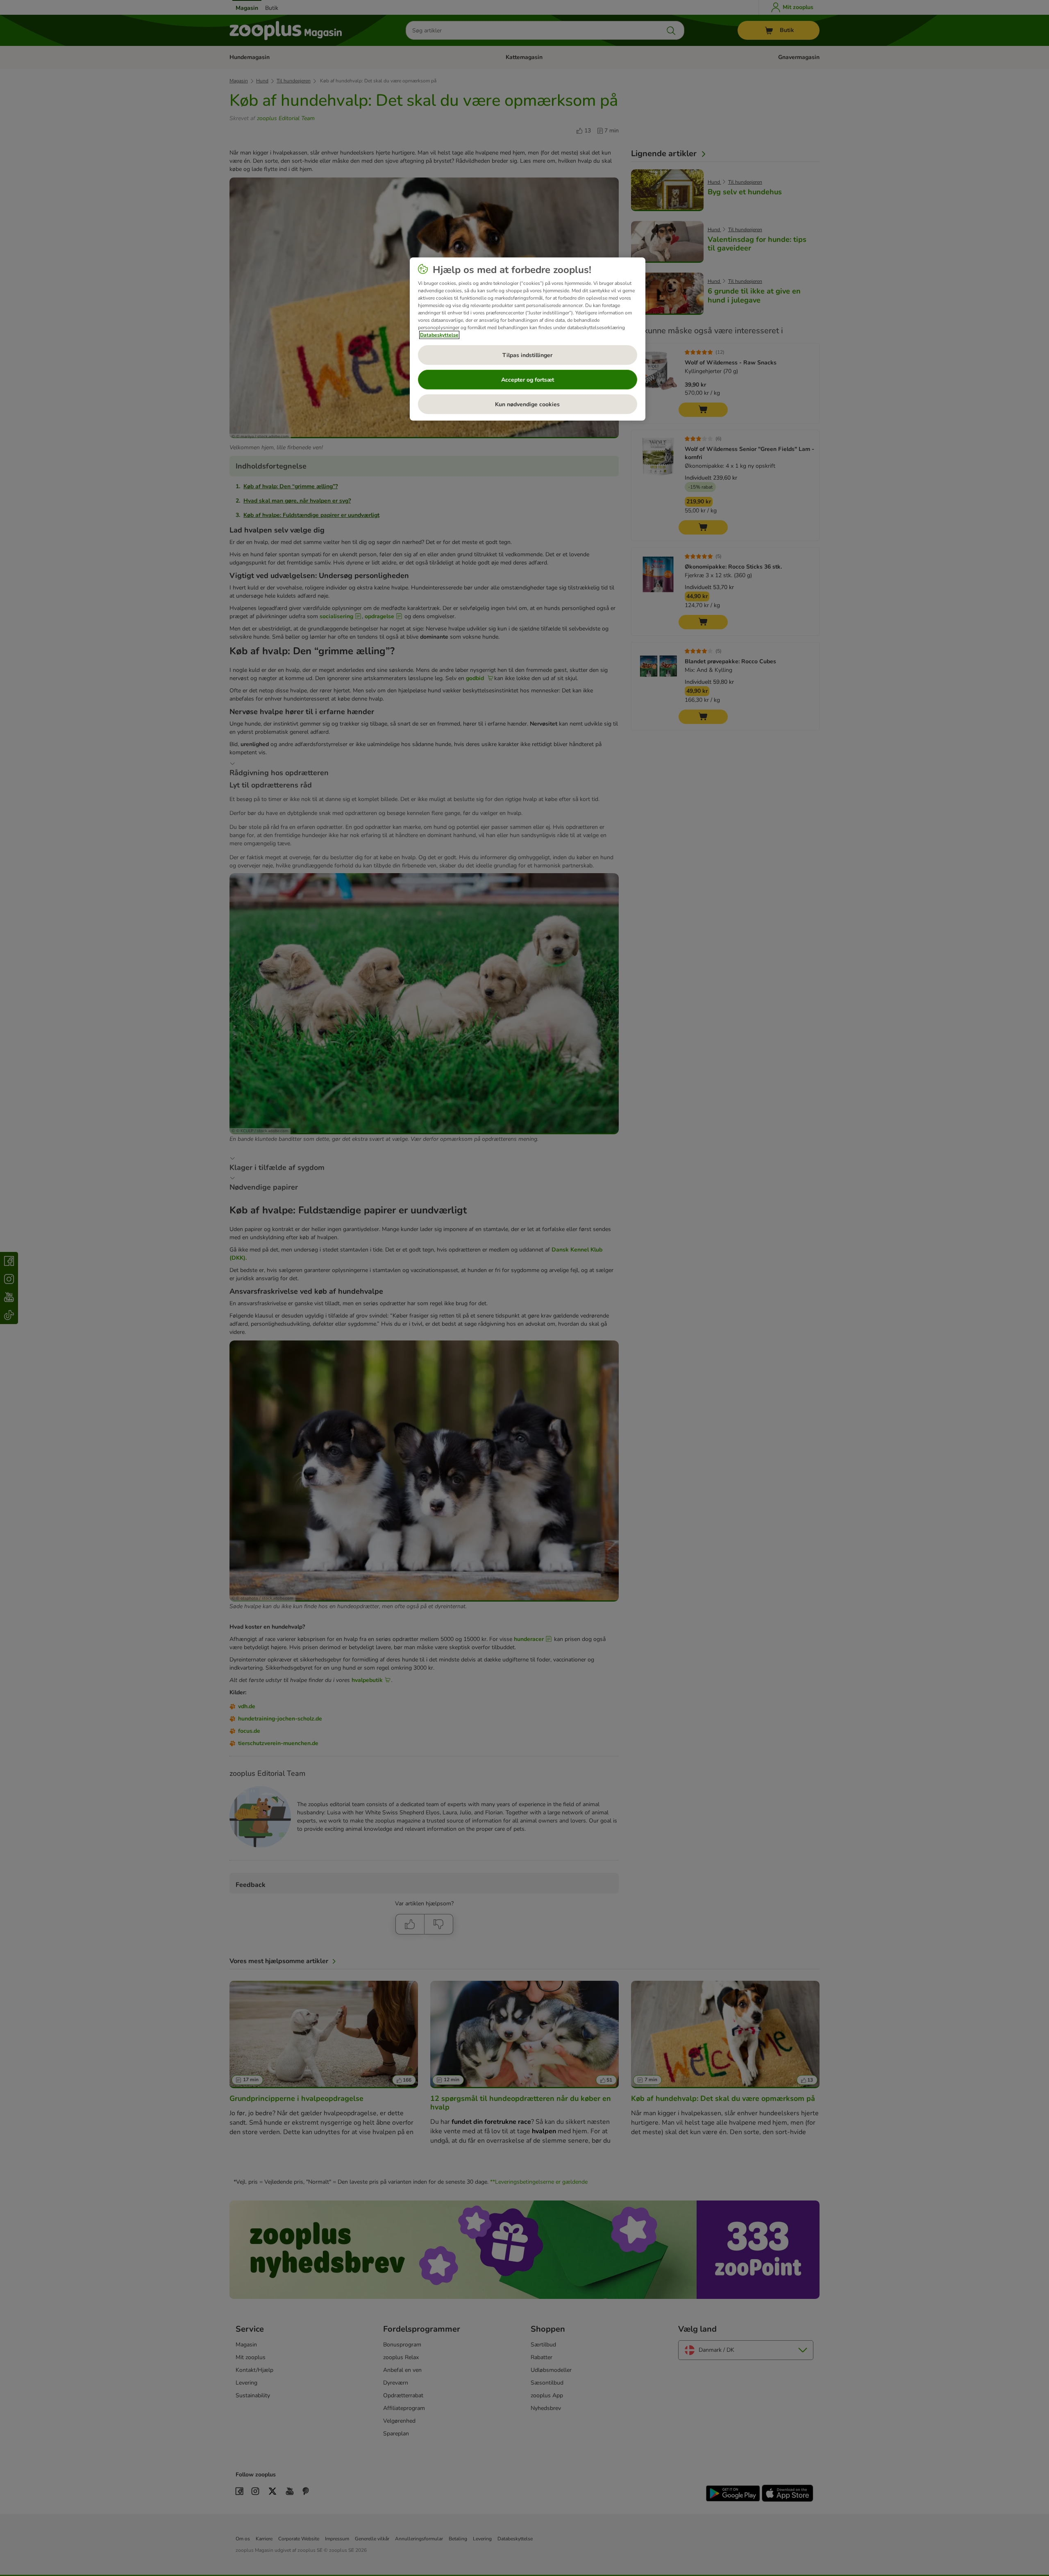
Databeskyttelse (439, 335)
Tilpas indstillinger (527, 355)
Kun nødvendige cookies (527, 404)
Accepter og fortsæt (528, 380)
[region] (528, 339)
